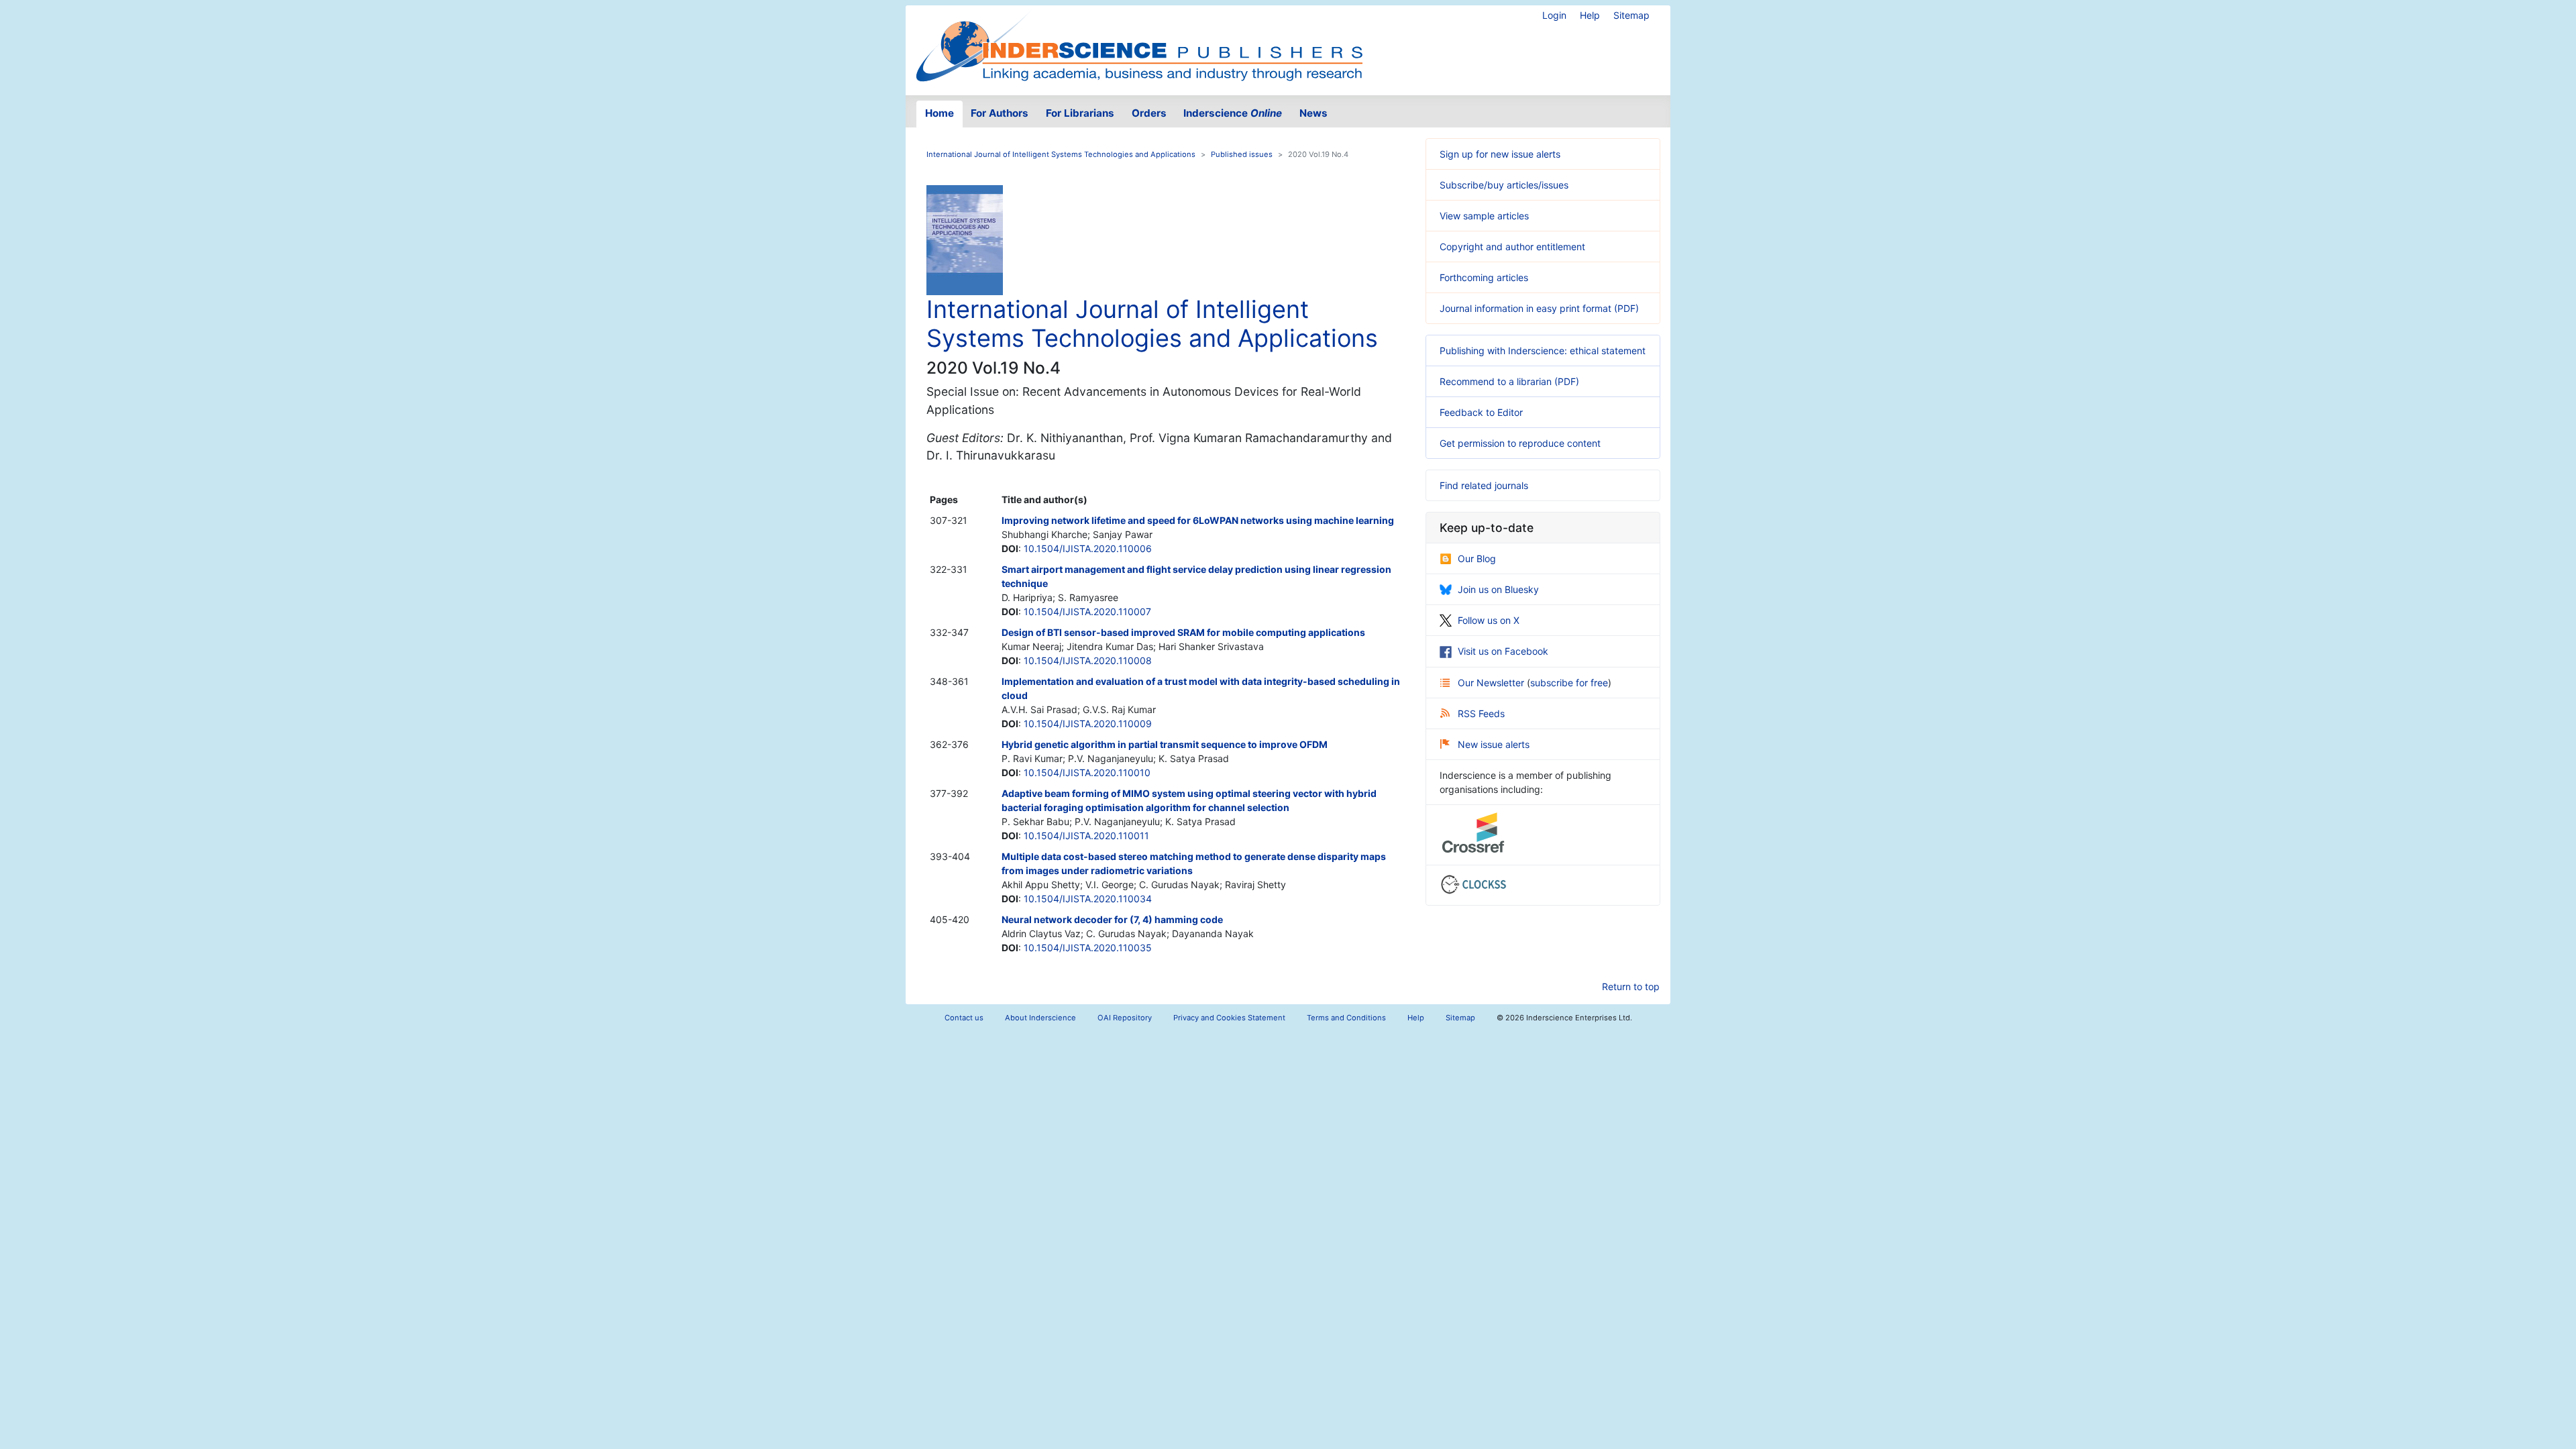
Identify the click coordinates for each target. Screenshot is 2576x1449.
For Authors (1000, 113)
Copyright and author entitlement (1512, 247)
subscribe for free (1569, 683)
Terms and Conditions (1346, 1018)
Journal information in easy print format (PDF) (1539, 308)
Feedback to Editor (1481, 412)
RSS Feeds (1481, 713)
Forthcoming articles (1484, 277)
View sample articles (1484, 216)
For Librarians (1080, 113)
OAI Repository (1125, 1018)
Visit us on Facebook (1503, 651)
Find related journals (1484, 485)
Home (940, 113)
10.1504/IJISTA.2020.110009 (1088, 723)
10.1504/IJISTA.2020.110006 (1088, 548)
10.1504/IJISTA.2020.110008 (1088, 660)
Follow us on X (1489, 620)
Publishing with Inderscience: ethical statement (1543, 351)
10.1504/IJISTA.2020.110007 (1087, 611)
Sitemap (1631, 15)
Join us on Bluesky (1498, 589)
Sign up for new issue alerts (1500, 154)
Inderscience (1233, 113)
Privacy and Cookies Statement (1229, 1018)
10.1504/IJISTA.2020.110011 (1086, 836)
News (1313, 113)
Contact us (964, 1018)
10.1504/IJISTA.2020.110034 (1088, 899)
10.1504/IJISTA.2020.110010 (1087, 772)
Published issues (1242, 154)
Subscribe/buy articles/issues (1504, 185)
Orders (1149, 113)
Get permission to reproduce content (1520, 443)
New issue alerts (1494, 744)
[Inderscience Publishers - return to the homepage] (1139, 45)
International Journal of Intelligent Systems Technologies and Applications (1061, 154)
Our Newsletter (1492, 683)
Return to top (1631, 986)
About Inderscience (1040, 1018)
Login (1554, 15)
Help (1590, 15)
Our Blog (1477, 558)
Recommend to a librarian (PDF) (1509, 381)
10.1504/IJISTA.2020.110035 (1088, 948)
